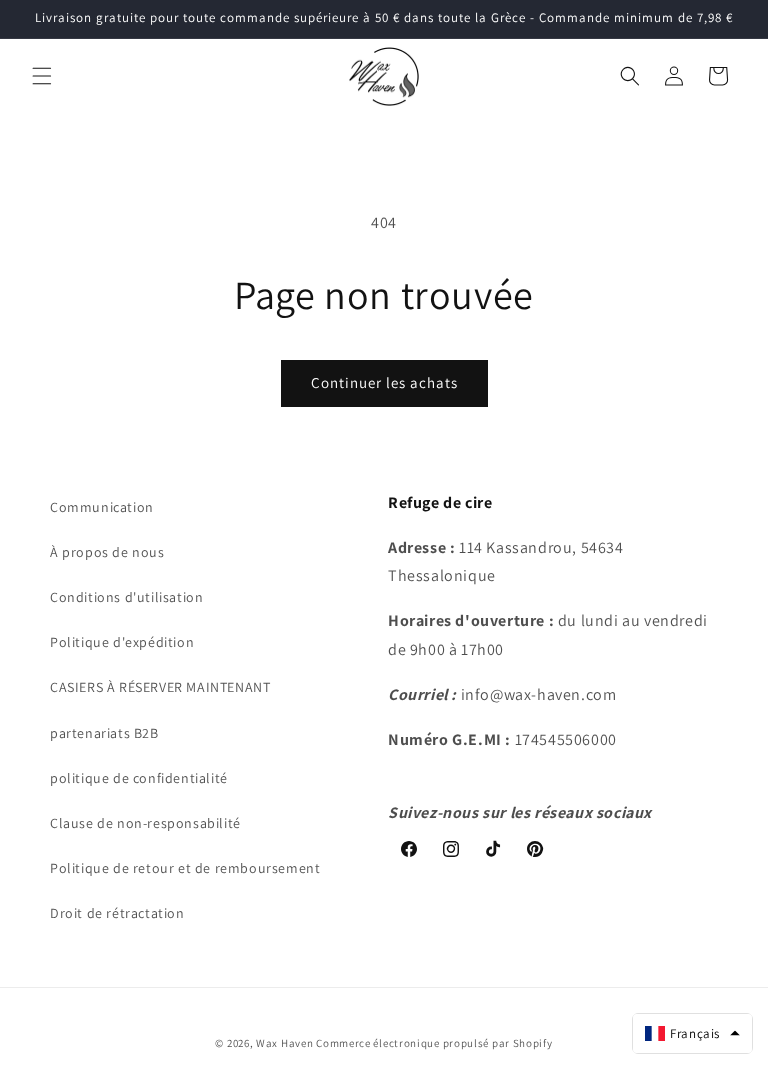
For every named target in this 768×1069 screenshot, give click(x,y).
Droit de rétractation (117, 913)
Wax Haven (284, 1043)
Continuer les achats (384, 382)
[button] (42, 76)
